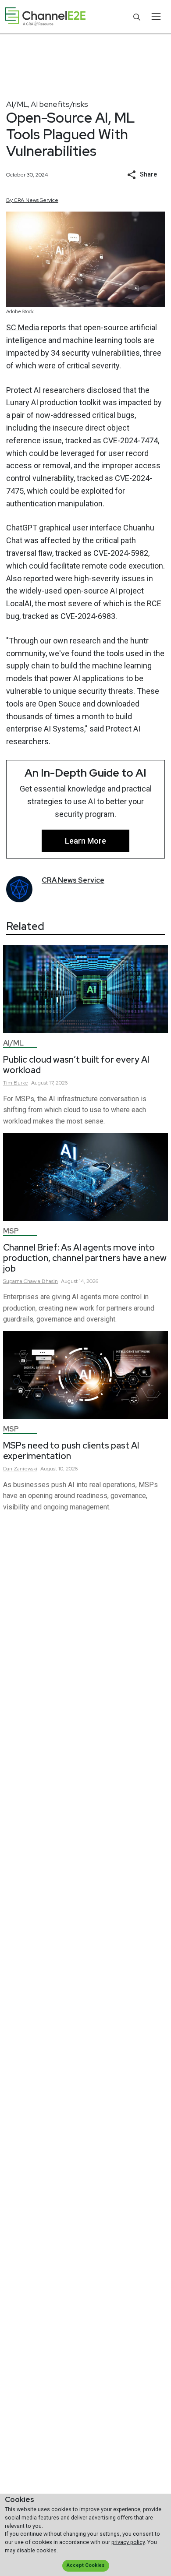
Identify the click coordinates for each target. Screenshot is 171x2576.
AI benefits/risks (59, 104)
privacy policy (128, 2542)
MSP (11, 1231)
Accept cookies (85, 2565)
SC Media (23, 327)
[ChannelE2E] (45, 17)
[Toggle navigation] (156, 17)
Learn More (85, 841)
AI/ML (17, 104)
